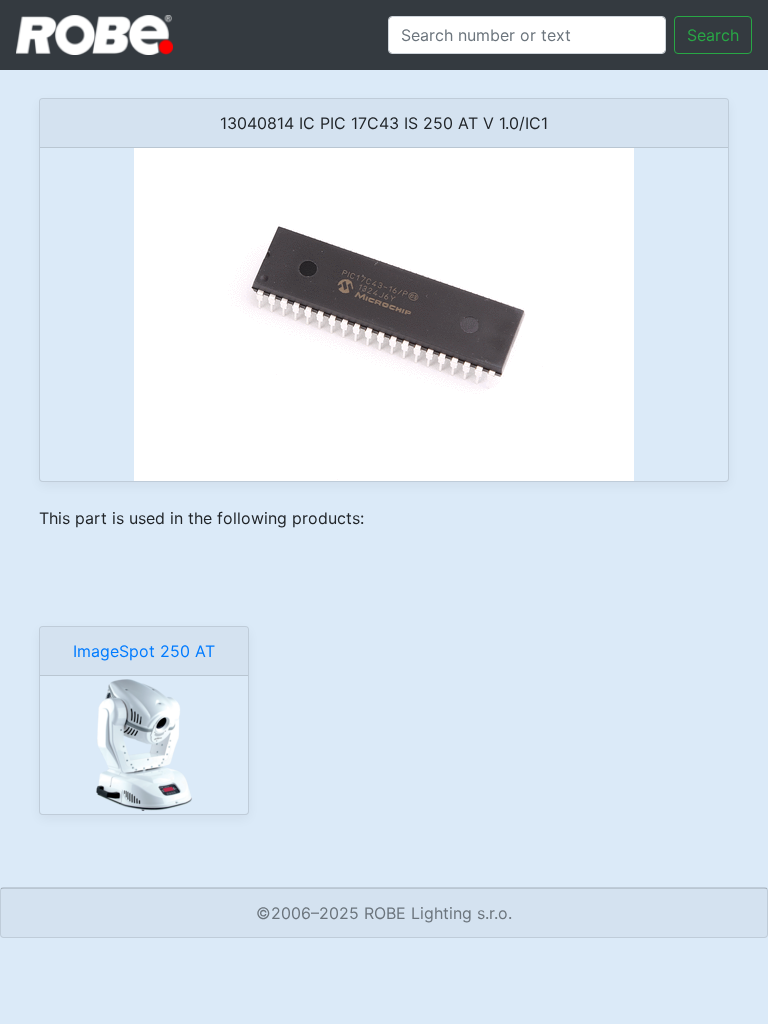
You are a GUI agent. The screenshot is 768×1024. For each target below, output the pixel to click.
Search (713, 35)
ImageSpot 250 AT (144, 651)
